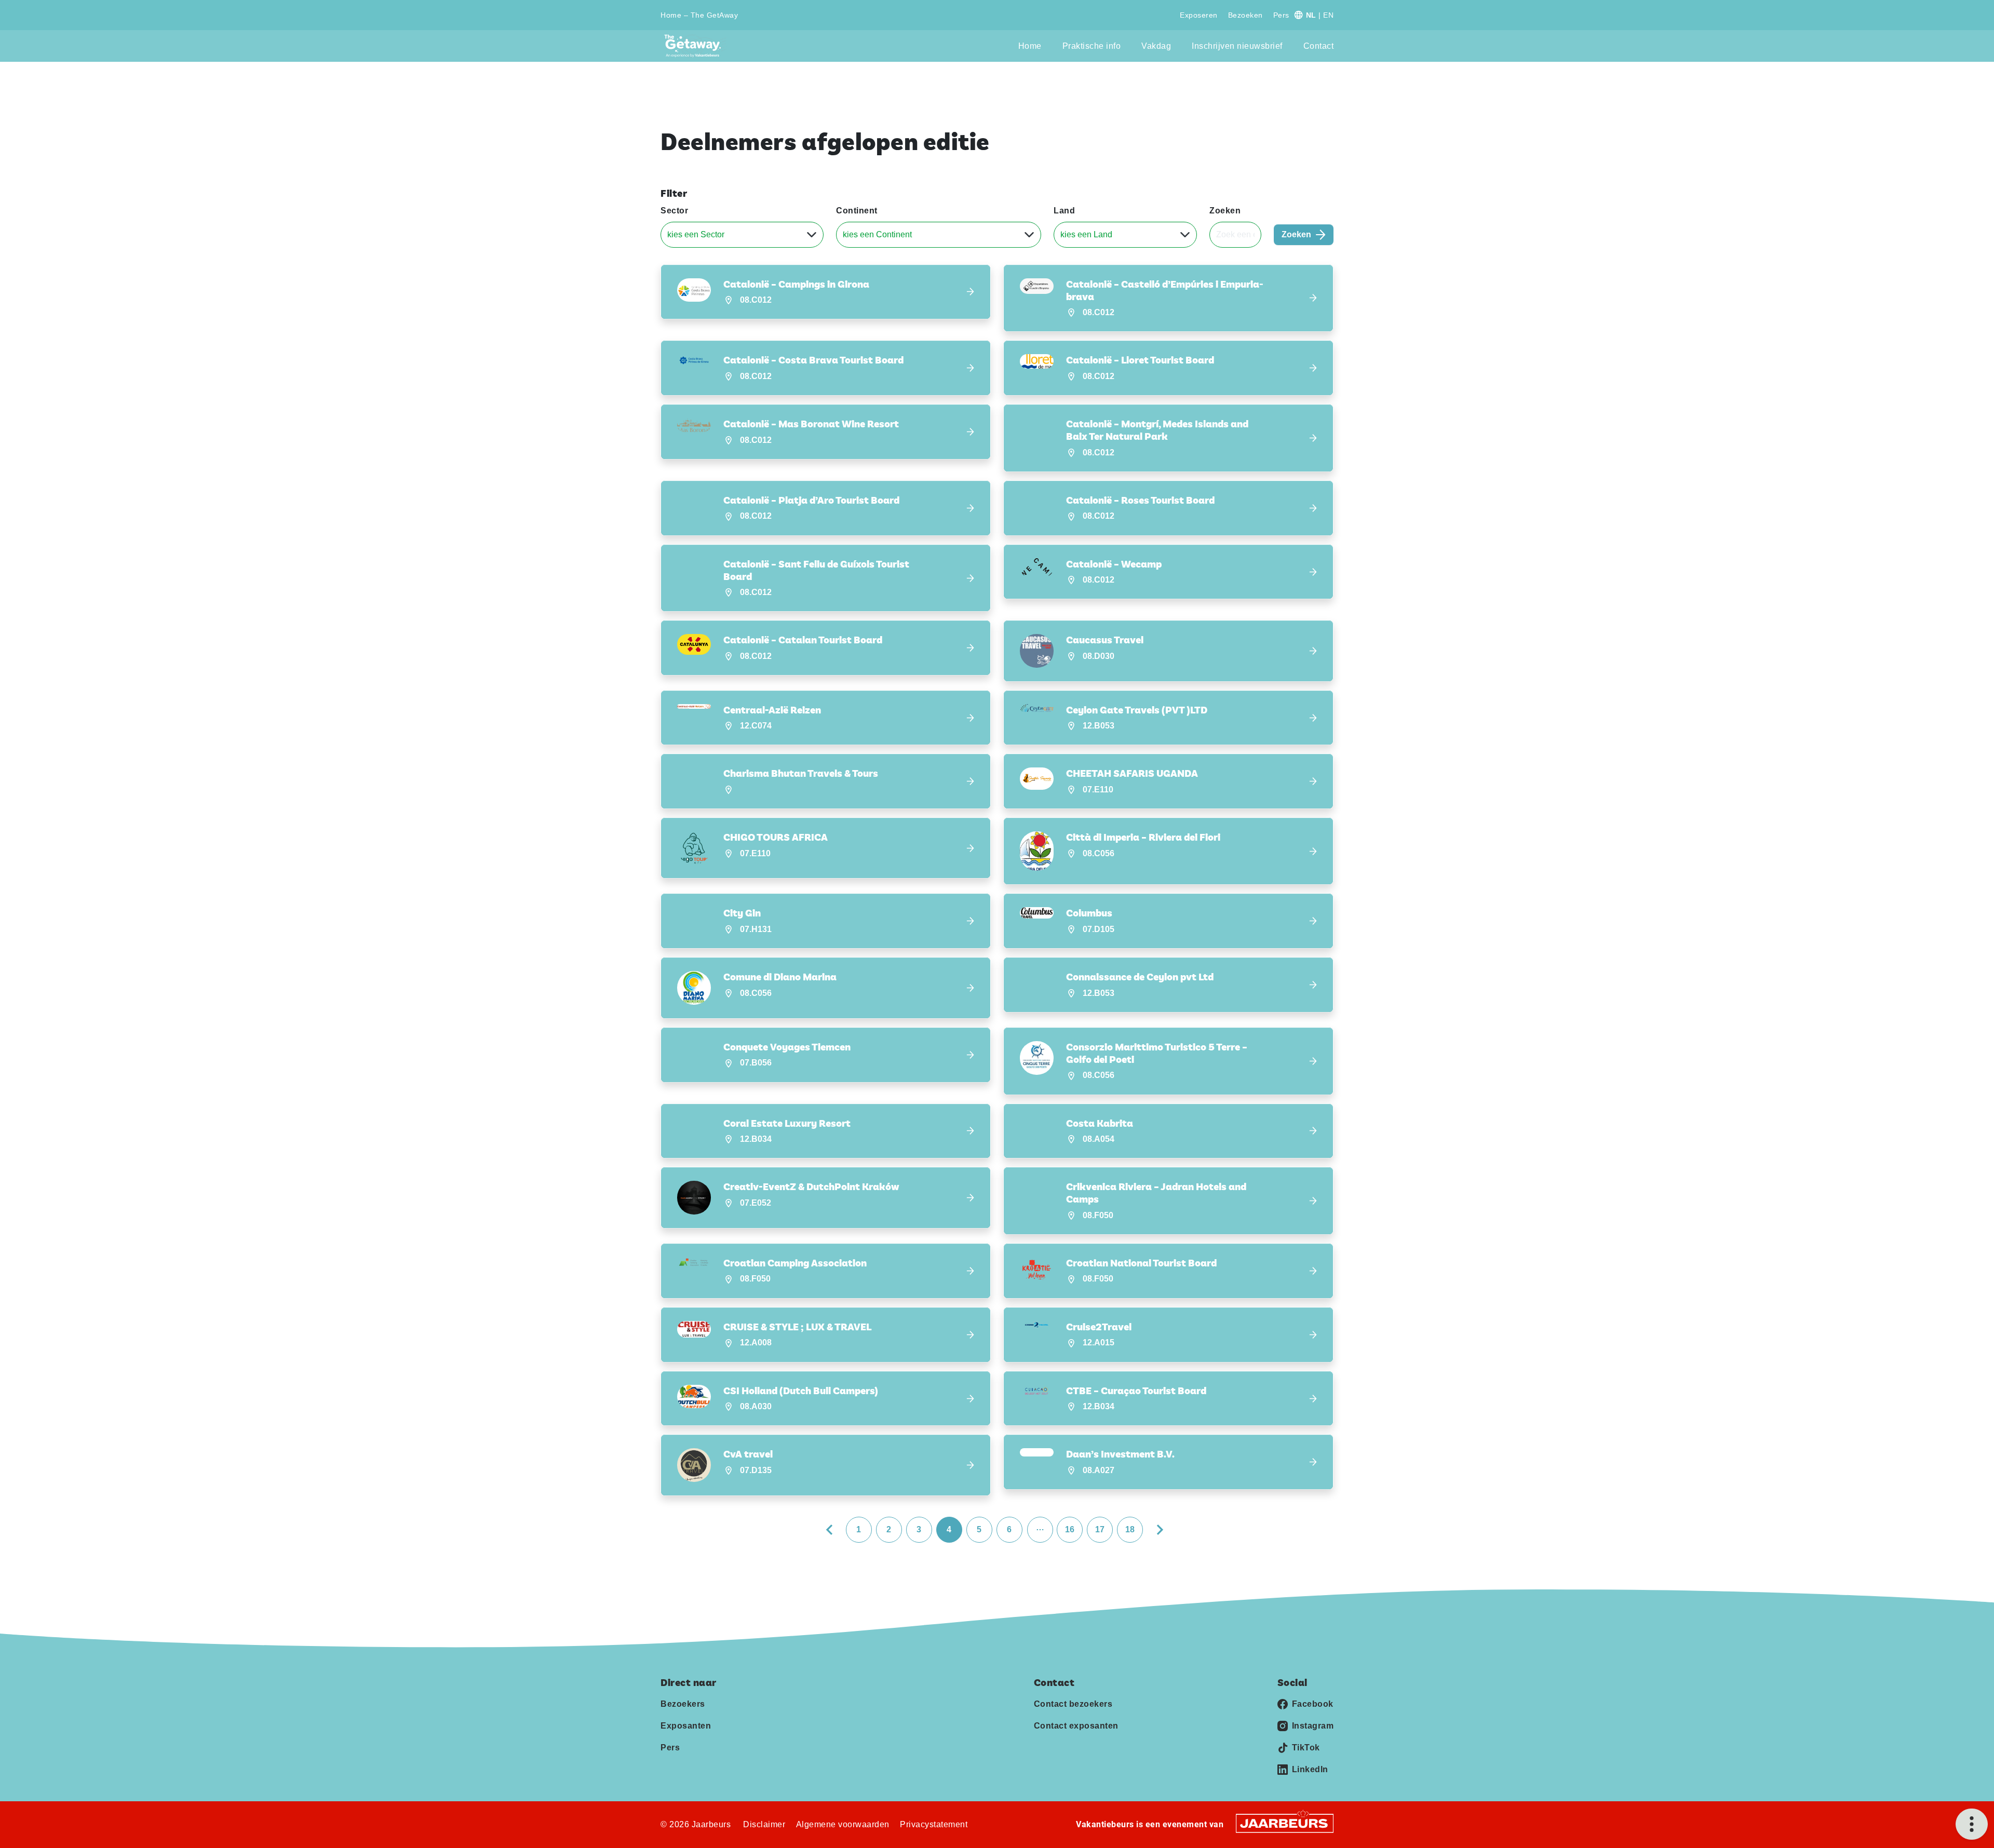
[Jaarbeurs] (1285, 1823)
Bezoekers (683, 1704)
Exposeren (1199, 15)
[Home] (696, 46)
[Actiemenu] (1972, 1824)
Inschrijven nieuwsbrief (1237, 46)
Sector (674, 211)
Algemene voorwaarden (843, 1824)
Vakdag (1156, 46)
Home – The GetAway (699, 15)
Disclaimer (764, 1824)
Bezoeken (1245, 15)
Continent (857, 211)
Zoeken (1225, 211)
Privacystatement (934, 1824)
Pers (1281, 15)
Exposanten (686, 1726)
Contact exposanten (1076, 1726)
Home (1030, 46)
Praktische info (1092, 46)
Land (1064, 211)
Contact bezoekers (1073, 1704)
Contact (1319, 46)
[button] (826, 292)
